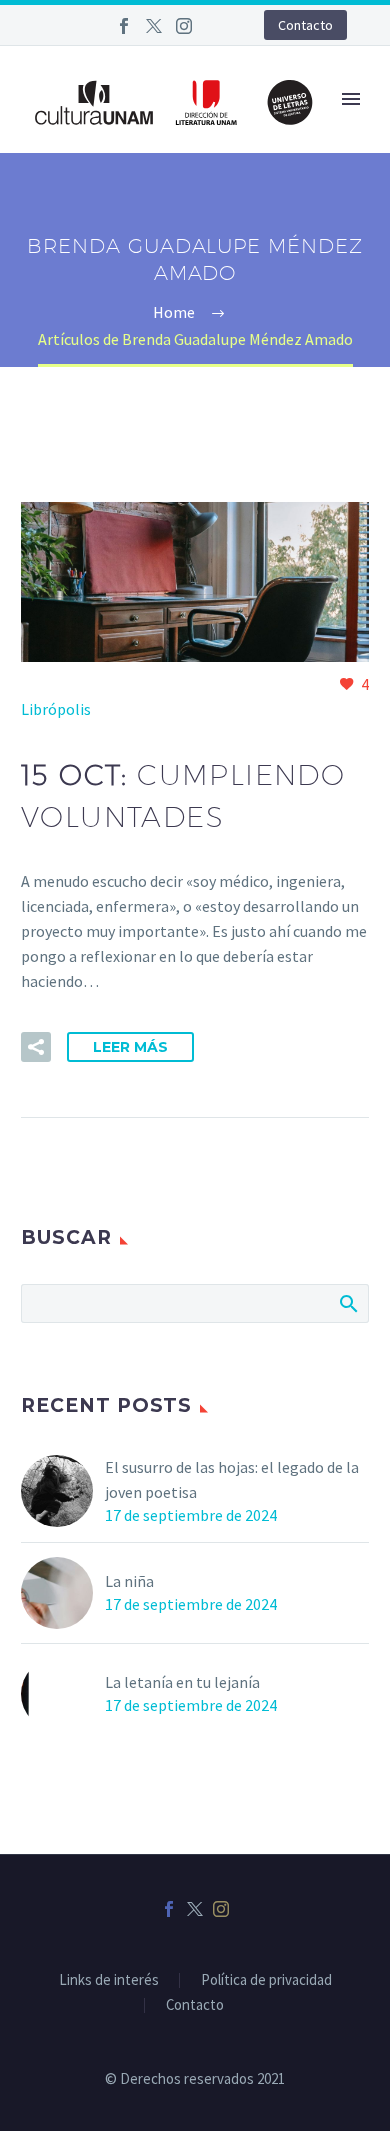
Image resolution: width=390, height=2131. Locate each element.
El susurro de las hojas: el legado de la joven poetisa (232, 1479)
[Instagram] (184, 26)
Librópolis (56, 709)
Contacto (305, 25)
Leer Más (130, 1047)
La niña (129, 1581)
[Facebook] (124, 26)
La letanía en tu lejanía (182, 1682)
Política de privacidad (266, 1980)
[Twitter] (154, 26)
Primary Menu (351, 99)
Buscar (347, 1303)
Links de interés (109, 1980)
